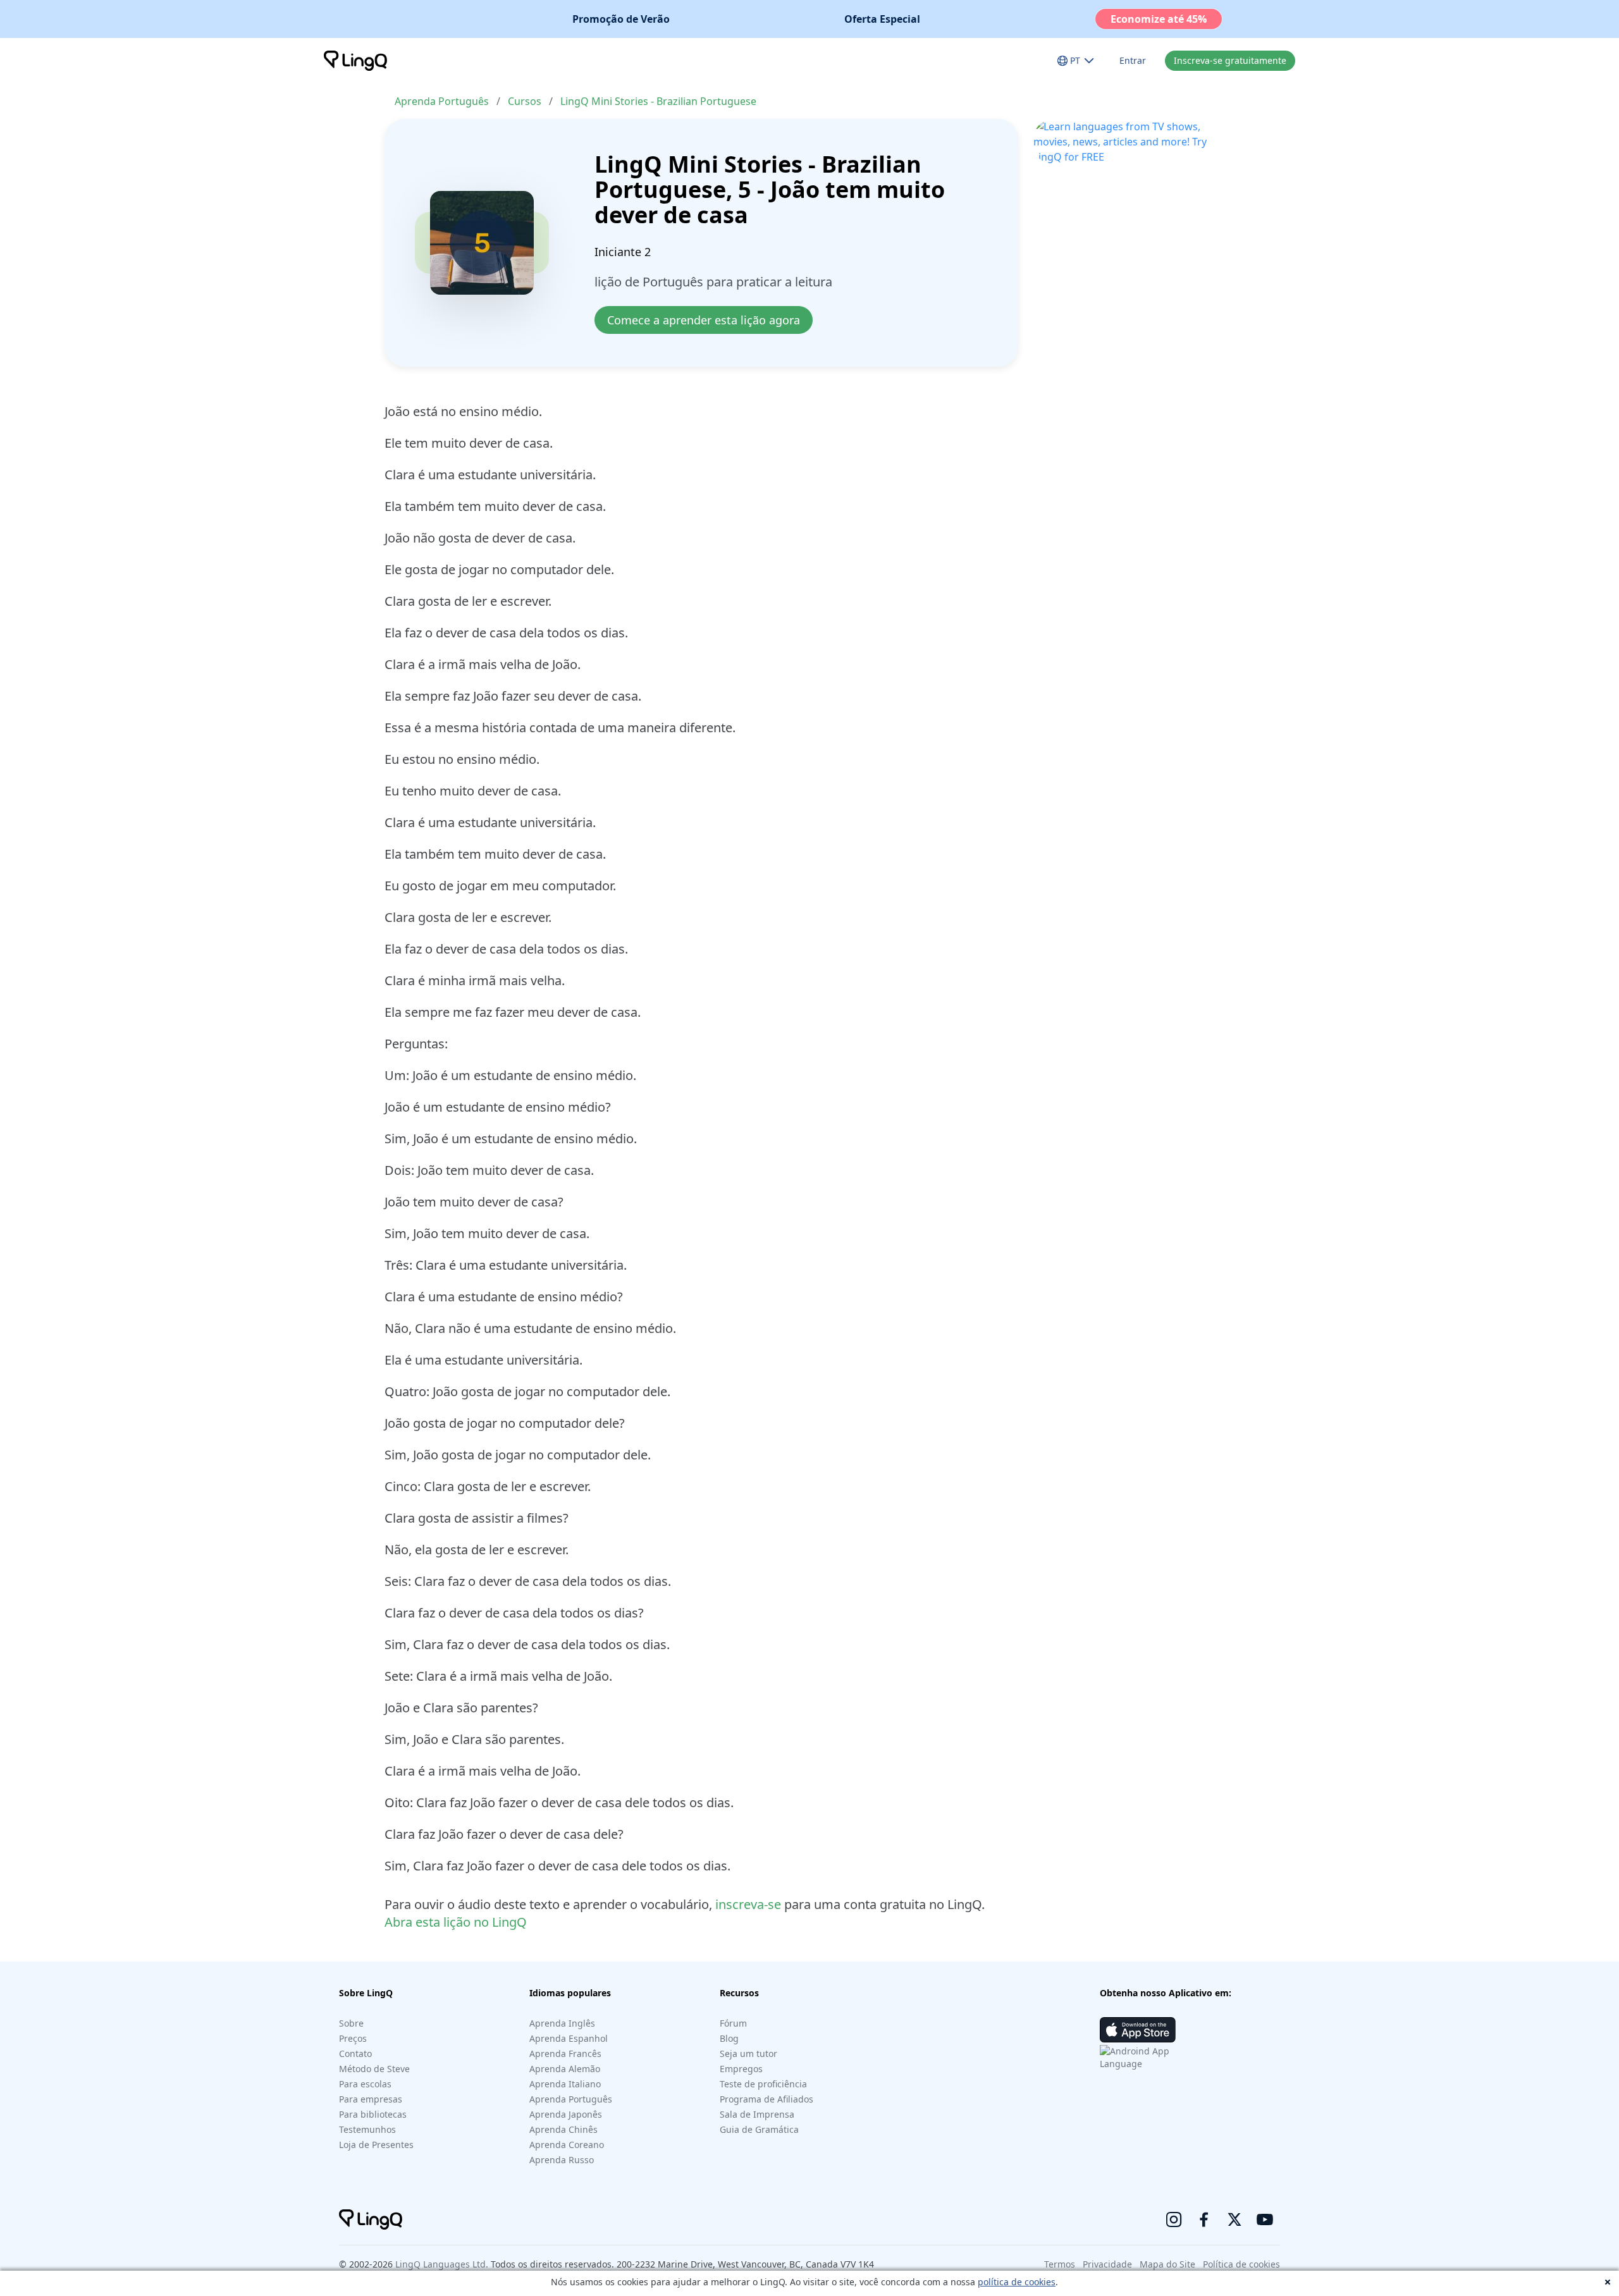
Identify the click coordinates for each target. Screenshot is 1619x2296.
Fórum (733, 2023)
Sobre (351, 2023)
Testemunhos (367, 2129)
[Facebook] (1204, 2219)
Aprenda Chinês (563, 2129)
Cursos (525, 101)
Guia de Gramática (759, 2129)
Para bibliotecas (373, 2114)
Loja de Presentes (376, 2145)
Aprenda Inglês (562, 2023)
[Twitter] (1234, 2219)
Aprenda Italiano (565, 2084)
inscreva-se (748, 1904)
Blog (729, 2038)
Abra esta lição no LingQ (456, 1922)
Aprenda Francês (565, 2054)
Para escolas (365, 2084)
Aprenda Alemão (565, 2069)
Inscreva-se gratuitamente (1230, 60)
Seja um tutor (748, 2054)
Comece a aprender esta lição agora (704, 320)
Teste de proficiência (763, 2084)
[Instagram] (1174, 2219)
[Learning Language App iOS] (1138, 2030)
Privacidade (1107, 2264)
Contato (355, 2054)
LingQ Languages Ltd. (442, 2264)
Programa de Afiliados (766, 2099)
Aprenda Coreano (567, 2145)
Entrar (1133, 60)
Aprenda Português (442, 101)
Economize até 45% (1159, 19)
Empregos (741, 2069)
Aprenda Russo (562, 2160)
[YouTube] (1265, 2219)
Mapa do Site (1167, 2264)
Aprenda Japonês (566, 2114)
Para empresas (371, 2099)
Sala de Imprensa (757, 2114)
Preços (353, 2038)
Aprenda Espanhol (569, 2038)
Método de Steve (374, 2069)
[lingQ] (355, 61)
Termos (1060, 2264)
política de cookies (1017, 2282)
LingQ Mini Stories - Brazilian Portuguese (658, 101)
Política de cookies (1241, 2264)
